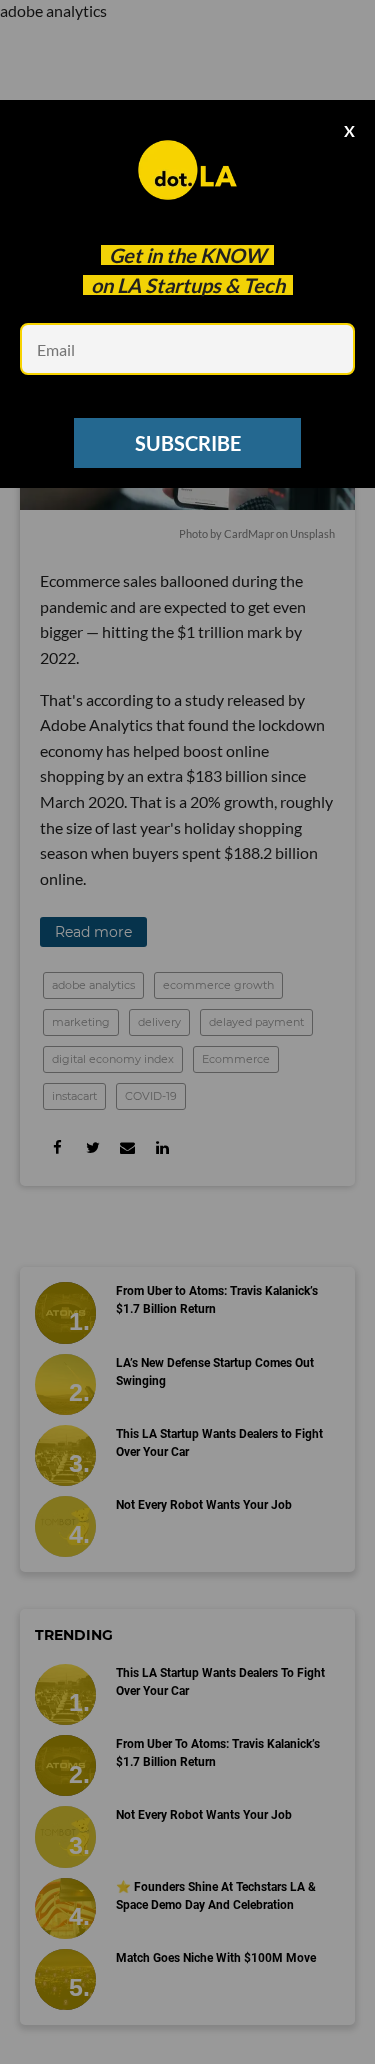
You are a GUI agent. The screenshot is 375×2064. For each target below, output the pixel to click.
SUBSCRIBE (188, 443)
